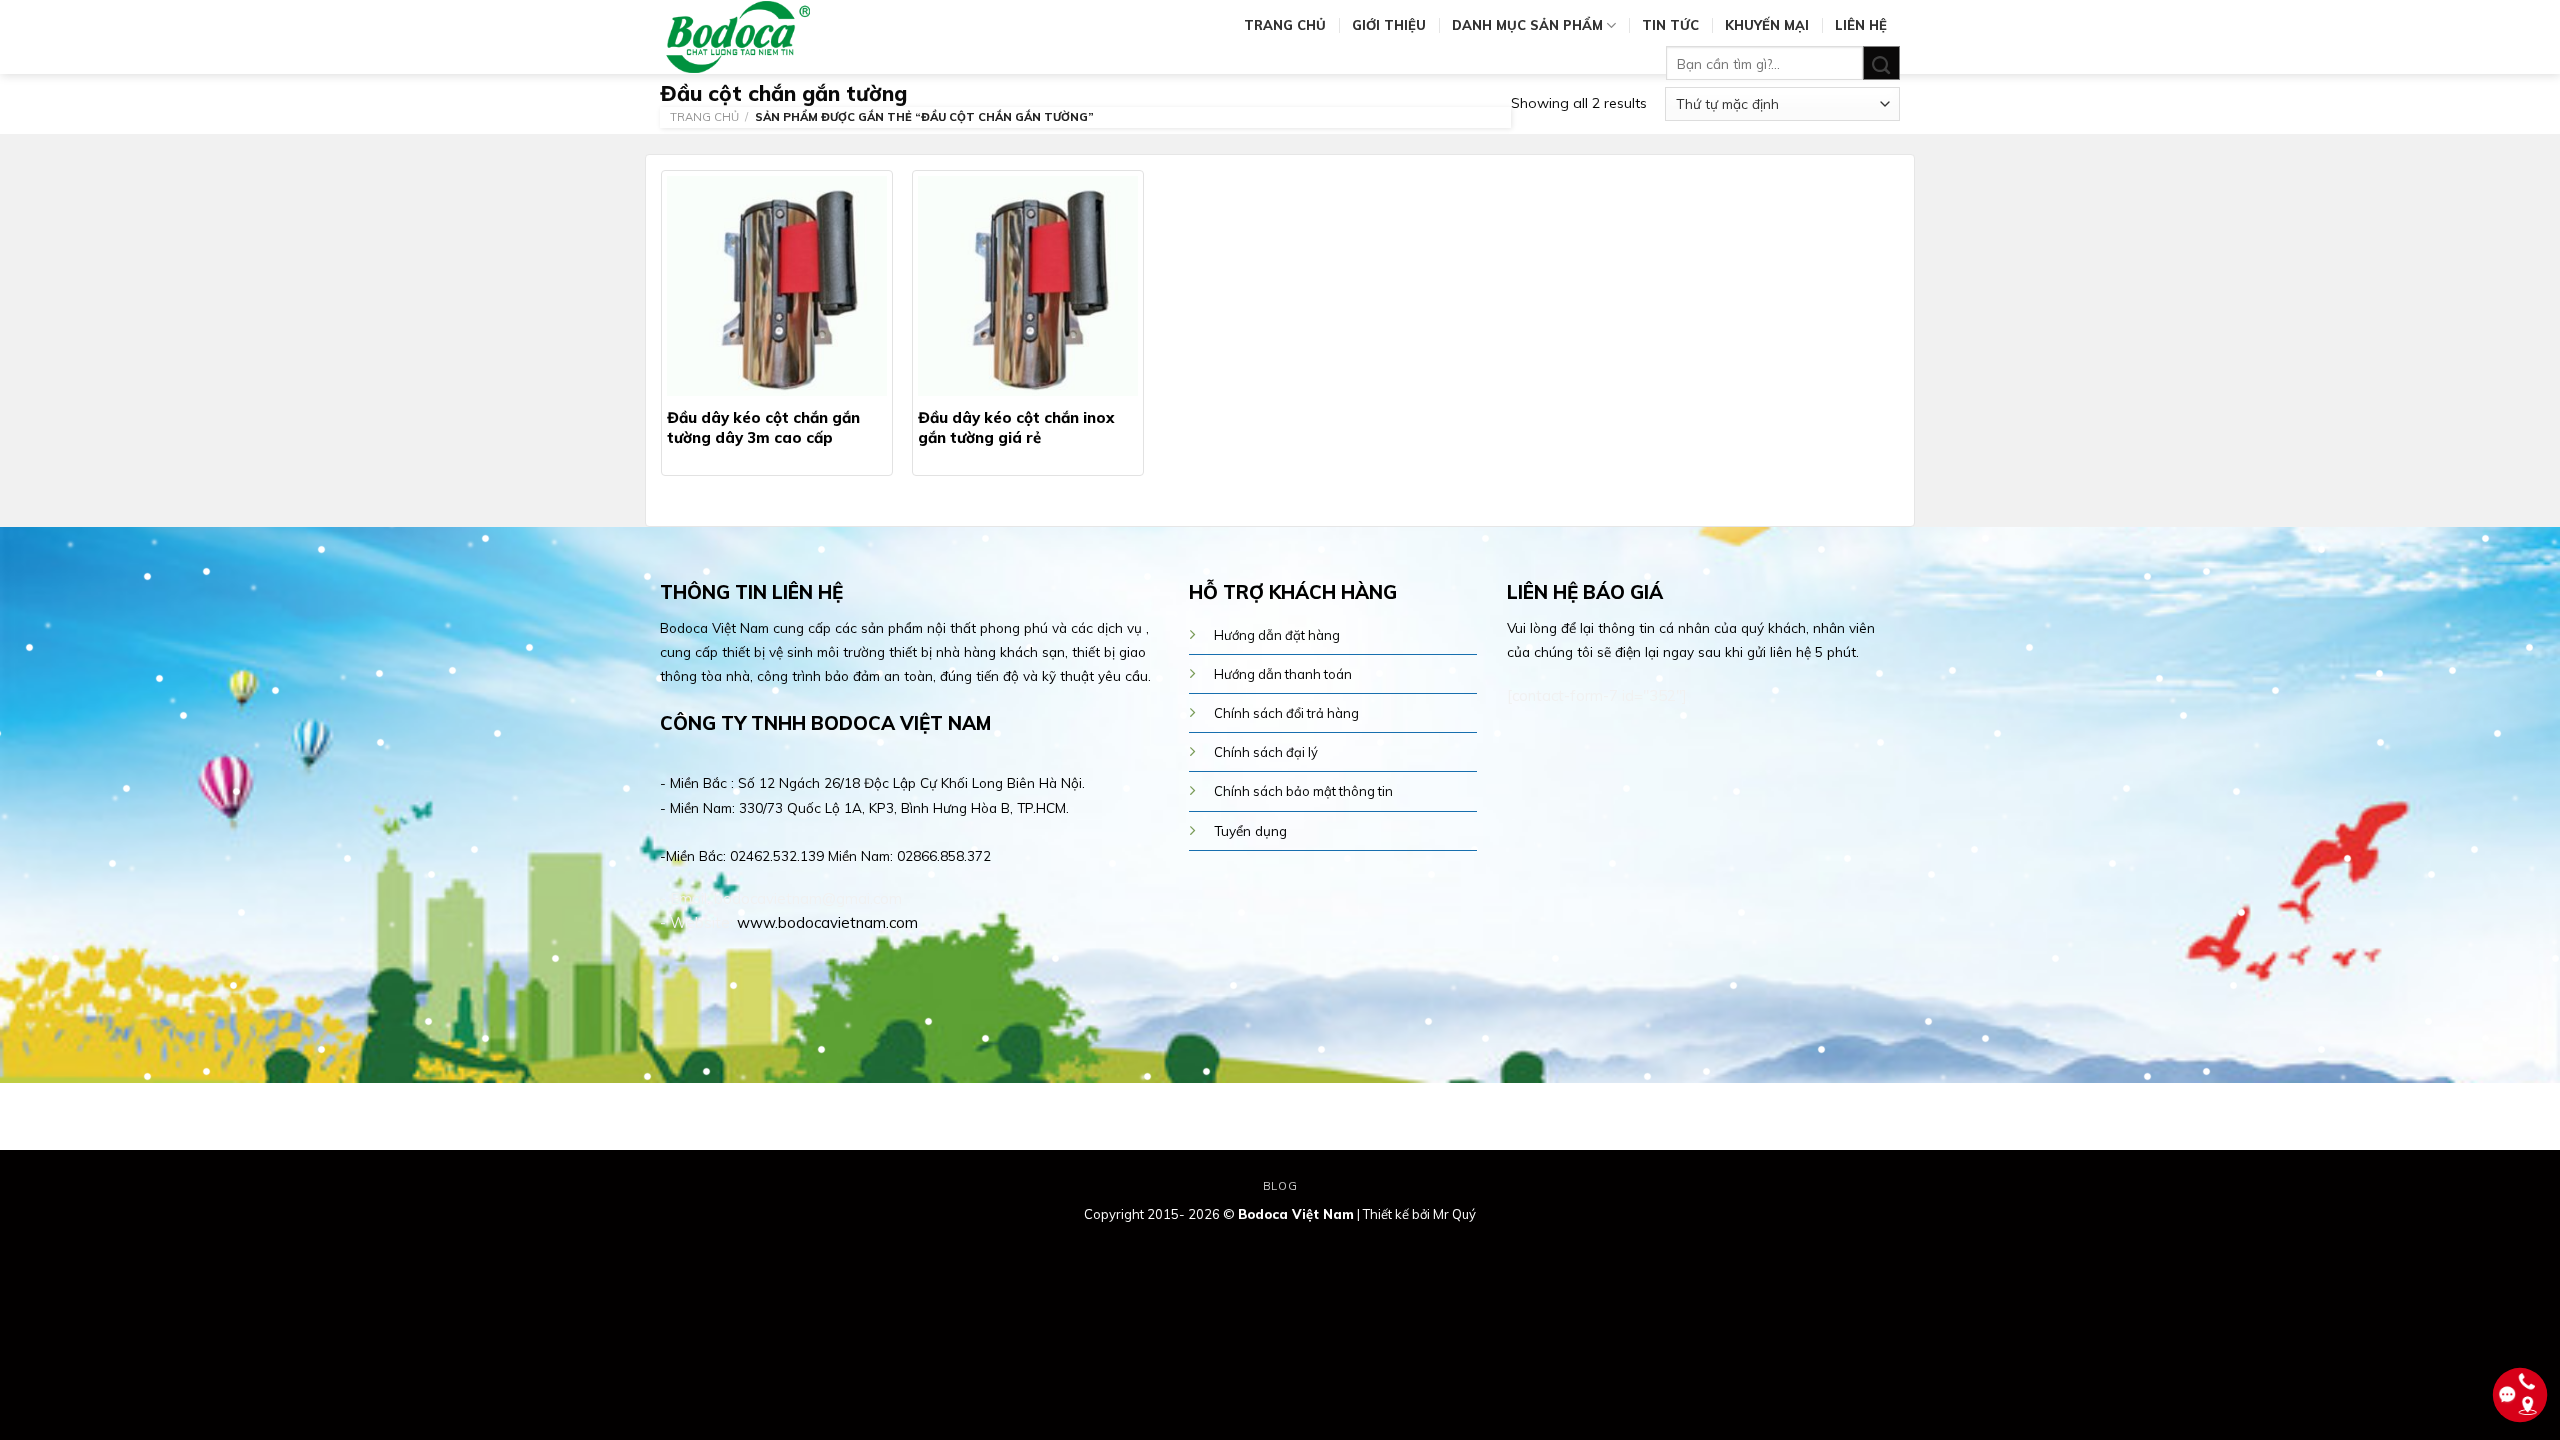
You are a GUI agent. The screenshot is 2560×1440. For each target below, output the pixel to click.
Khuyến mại (1767, 25)
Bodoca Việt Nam (1296, 1214)
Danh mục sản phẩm (1527, 25)
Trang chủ (1285, 25)
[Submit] (1881, 63)
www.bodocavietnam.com (827, 922)
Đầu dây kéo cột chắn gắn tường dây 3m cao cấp (763, 427)
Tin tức (1670, 25)
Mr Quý (1454, 1214)
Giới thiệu (1389, 25)
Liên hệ (1861, 25)
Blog (1280, 1186)
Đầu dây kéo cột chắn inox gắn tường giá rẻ (1016, 427)
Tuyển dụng (1250, 830)
